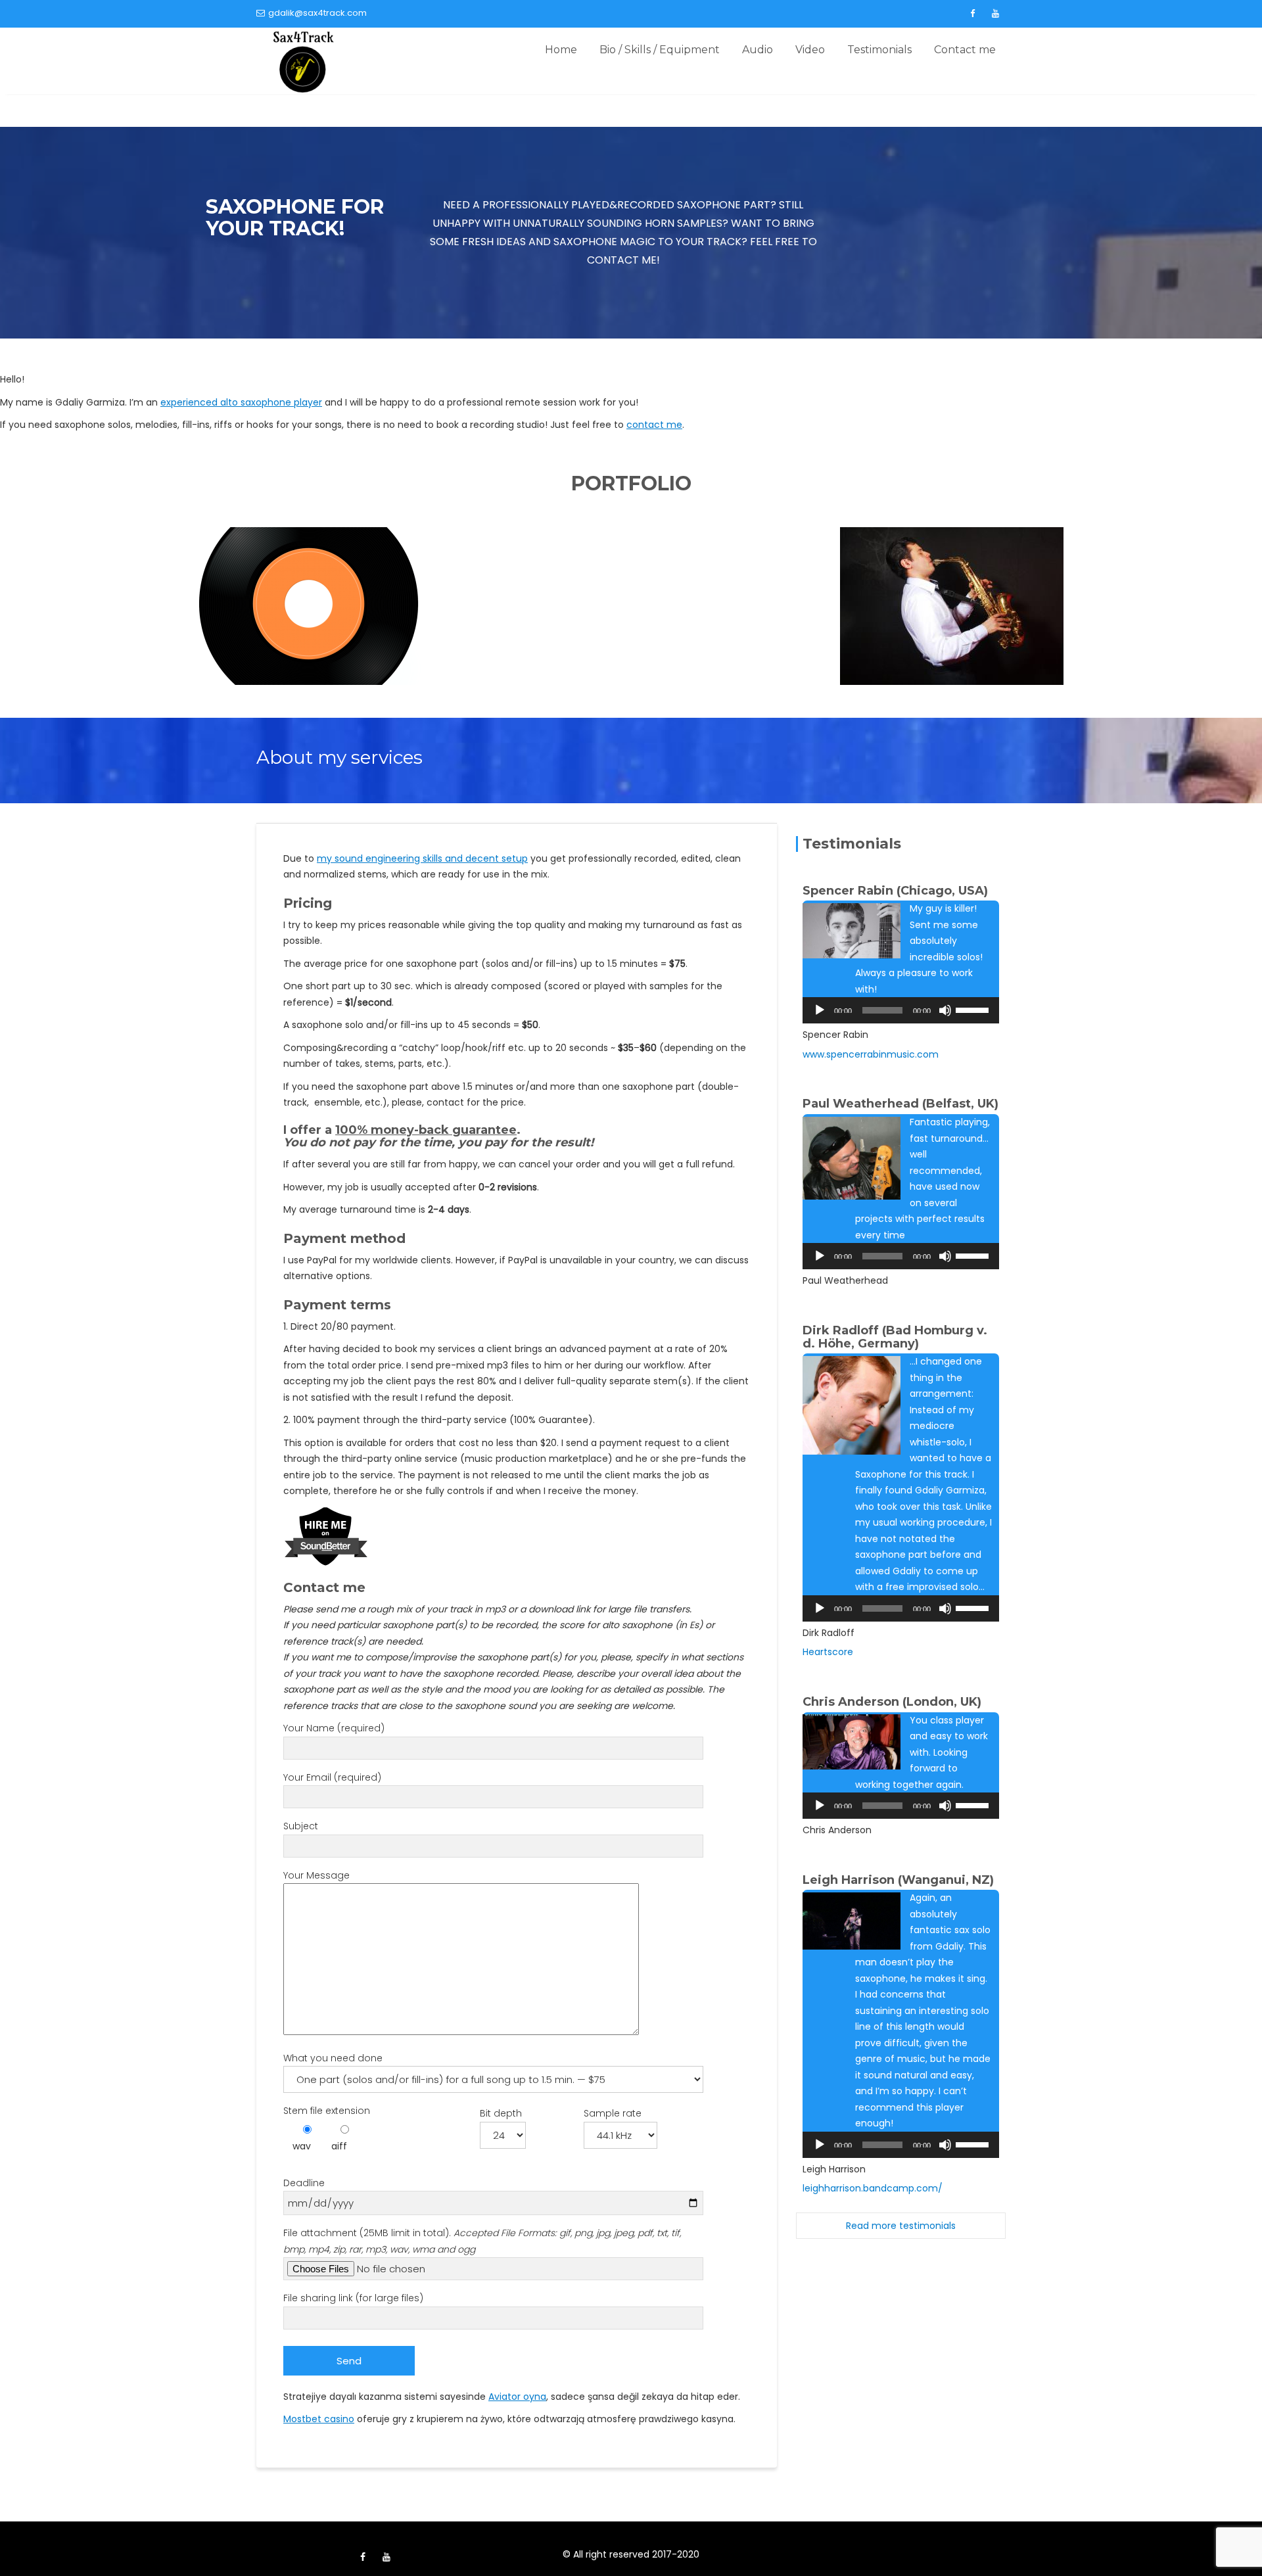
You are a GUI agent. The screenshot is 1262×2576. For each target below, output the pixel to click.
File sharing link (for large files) (353, 2298)
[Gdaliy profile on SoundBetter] (326, 1535)
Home (561, 50)
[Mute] (945, 1010)
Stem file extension (327, 2111)
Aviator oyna (517, 2397)
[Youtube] (995, 14)
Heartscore (828, 1652)
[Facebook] (972, 14)
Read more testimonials (901, 2226)
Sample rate (613, 2113)
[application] (901, 1010)
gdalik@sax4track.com (317, 13)
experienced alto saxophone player (241, 402)
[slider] (974, 1009)
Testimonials (879, 50)
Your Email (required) (332, 1777)
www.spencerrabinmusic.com (871, 1054)
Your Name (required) (334, 1728)
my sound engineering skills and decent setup (422, 858)
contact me (654, 425)
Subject (301, 1826)
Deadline (304, 2183)
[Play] (820, 1010)
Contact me (965, 50)
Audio (758, 50)
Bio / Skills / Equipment (660, 50)
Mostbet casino (319, 2419)
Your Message (316, 1875)
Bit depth (501, 2113)
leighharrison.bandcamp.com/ (873, 2188)
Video (810, 50)
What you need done (333, 2058)
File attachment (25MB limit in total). (482, 2241)
